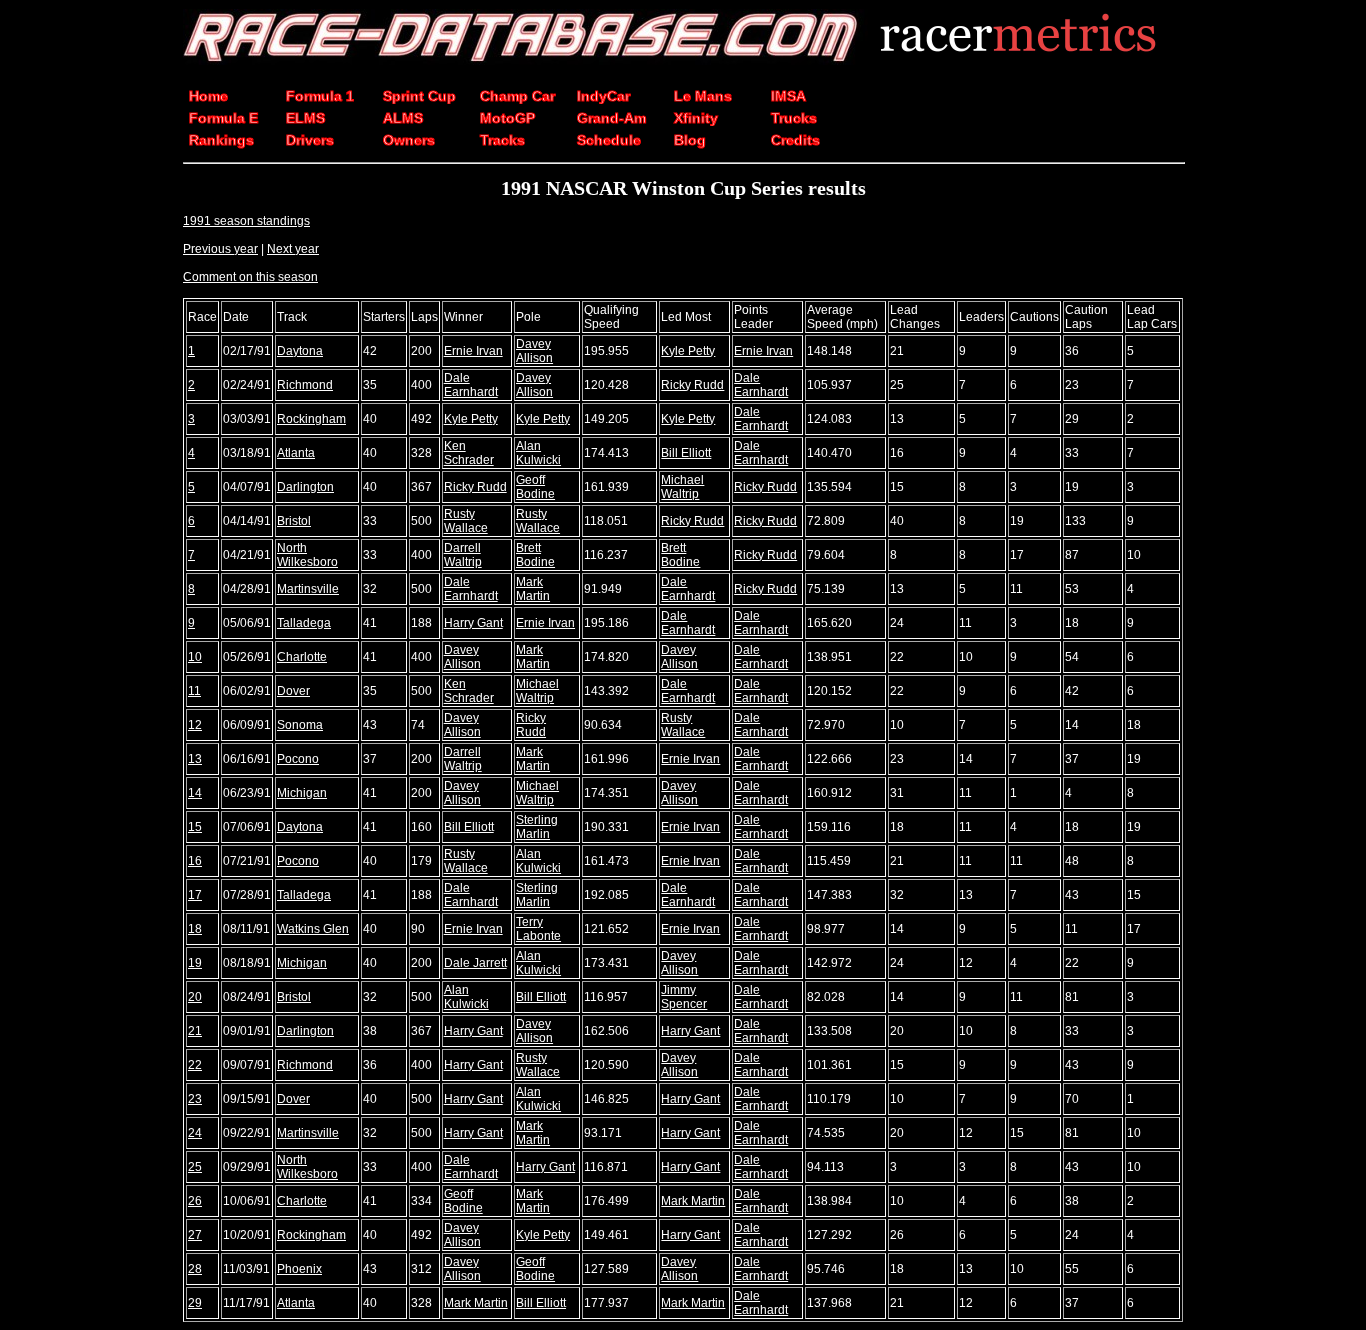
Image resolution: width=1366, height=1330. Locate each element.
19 (195, 963)
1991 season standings (246, 221)
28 (195, 1269)
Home (208, 96)
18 (195, 929)
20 (195, 997)
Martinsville (308, 589)
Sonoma (300, 725)
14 (195, 793)
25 (195, 1167)
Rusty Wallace (466, 521)
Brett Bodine (535, 555)
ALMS (403, 118)
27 (195, 1235)
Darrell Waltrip (463, 555)
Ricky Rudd (692, 385)
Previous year (220, 249)
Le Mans (703, 96)
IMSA (788, 96)
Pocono (298, 759)
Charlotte (302, 657)
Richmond (305, 385)
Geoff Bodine (535, 487)
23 (195, 1099)
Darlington (305, 487)
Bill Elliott (686, 453)
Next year (293, 249)
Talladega (304, 623)
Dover (293, 691)
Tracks (502, 140)
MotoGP (507, 118)
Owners (409, 140)
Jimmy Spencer (684, 997)
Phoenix (299, 1269)
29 (195, 1303)
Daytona (300, 351)
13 (195, 759)
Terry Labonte (538, 929)
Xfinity (696, 118)
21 (195, 1031)
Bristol (294, 521)
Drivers (310, 140)
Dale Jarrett (475, 963)
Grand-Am (611, 118)
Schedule (609, 140)
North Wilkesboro (307, 555)
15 (195, 827)
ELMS (305, 118)
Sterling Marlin (537, 827)
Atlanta (296, 453)
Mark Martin (533, 589)
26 (195, 1201)
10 (195, 657)
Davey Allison (534, 351)
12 (195, 725)
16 (195, 861)
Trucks (794, 118)
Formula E (223, 118)
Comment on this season (250, 277)
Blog (690, 140)
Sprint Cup (419, 96)
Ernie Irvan (473, 351)
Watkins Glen (313, 929)
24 (195, 1133)
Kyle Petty (688, 351)
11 (194, 691)
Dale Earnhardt (471, 385)
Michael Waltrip (682, 487)
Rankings (221, 140)
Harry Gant (473, 623)
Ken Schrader (469, 453)
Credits (795, 140)
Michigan (302, 793)
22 (195, 1065)
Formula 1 (320, 96)
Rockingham (311, 419)
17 (195, 895)
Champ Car (517, 96)
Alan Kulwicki (538, 453)
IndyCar (603, 96)
